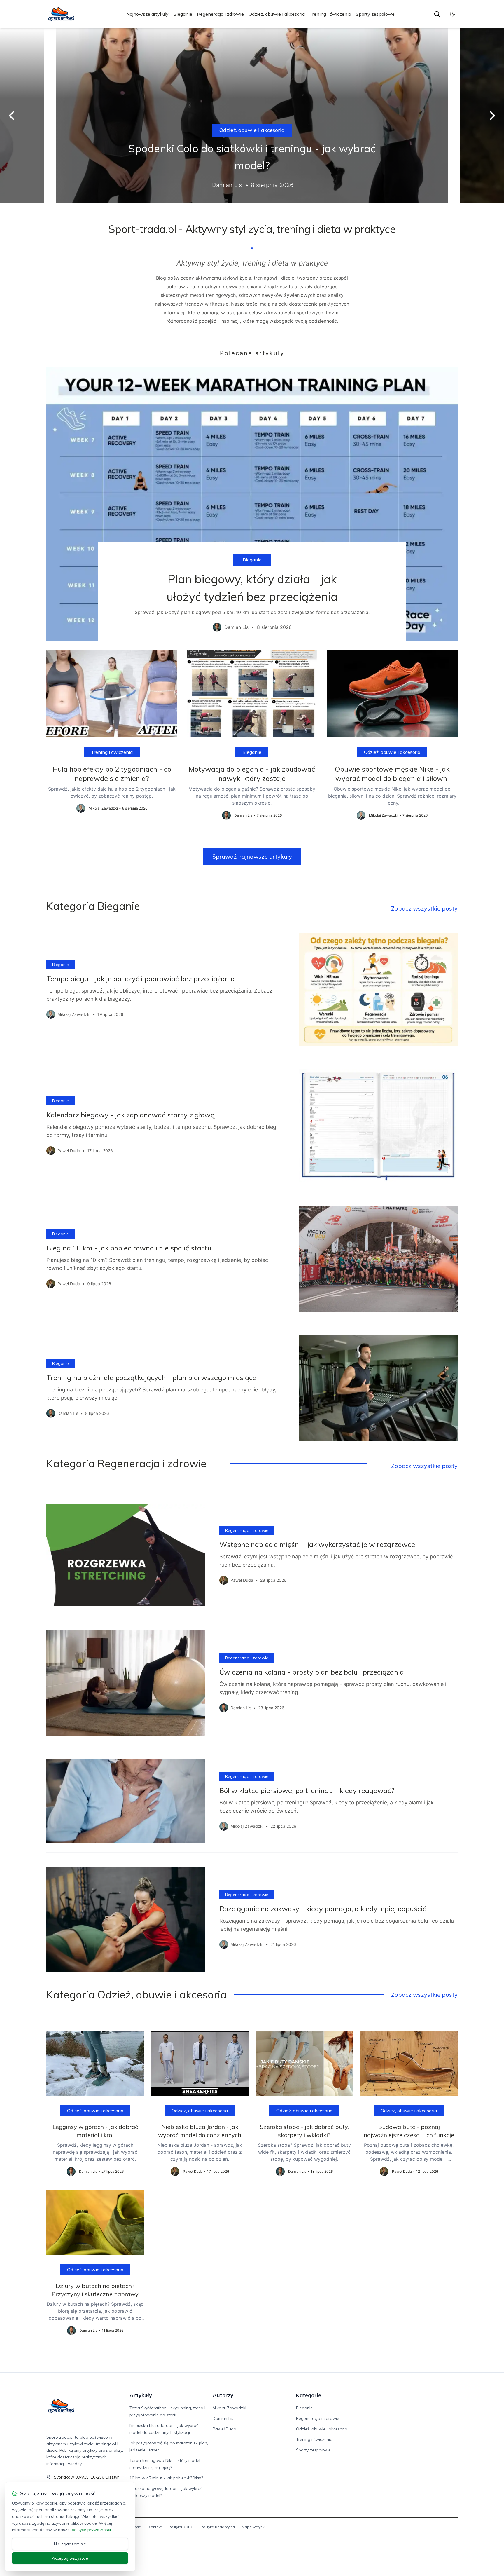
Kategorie (309, 2395)
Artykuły (141, 2395)
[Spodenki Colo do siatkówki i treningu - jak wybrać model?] (252, 116)
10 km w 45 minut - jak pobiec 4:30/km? (166, 2478)
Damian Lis (223, 2418)
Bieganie (183, 14)
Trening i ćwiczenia (330, 14)
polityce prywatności (91, 2530)
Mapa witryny (253, 2527)
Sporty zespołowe (375, 14)
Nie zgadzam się (70, 2544)
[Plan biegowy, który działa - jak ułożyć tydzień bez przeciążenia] (252, 504)
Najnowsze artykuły (147, 14)
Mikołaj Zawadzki (229, 2408)
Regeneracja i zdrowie (220, 14)
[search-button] (437, 14)
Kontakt (155, 2527)
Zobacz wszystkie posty (424, 908)
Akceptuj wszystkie (70, 2558)
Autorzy (223, 2395)
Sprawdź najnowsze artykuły (252, 856)
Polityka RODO (181, 2527)
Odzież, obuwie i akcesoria (277, 14)
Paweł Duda (224, 2429)
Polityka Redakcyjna (218, 2527)
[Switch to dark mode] (452, 14)
